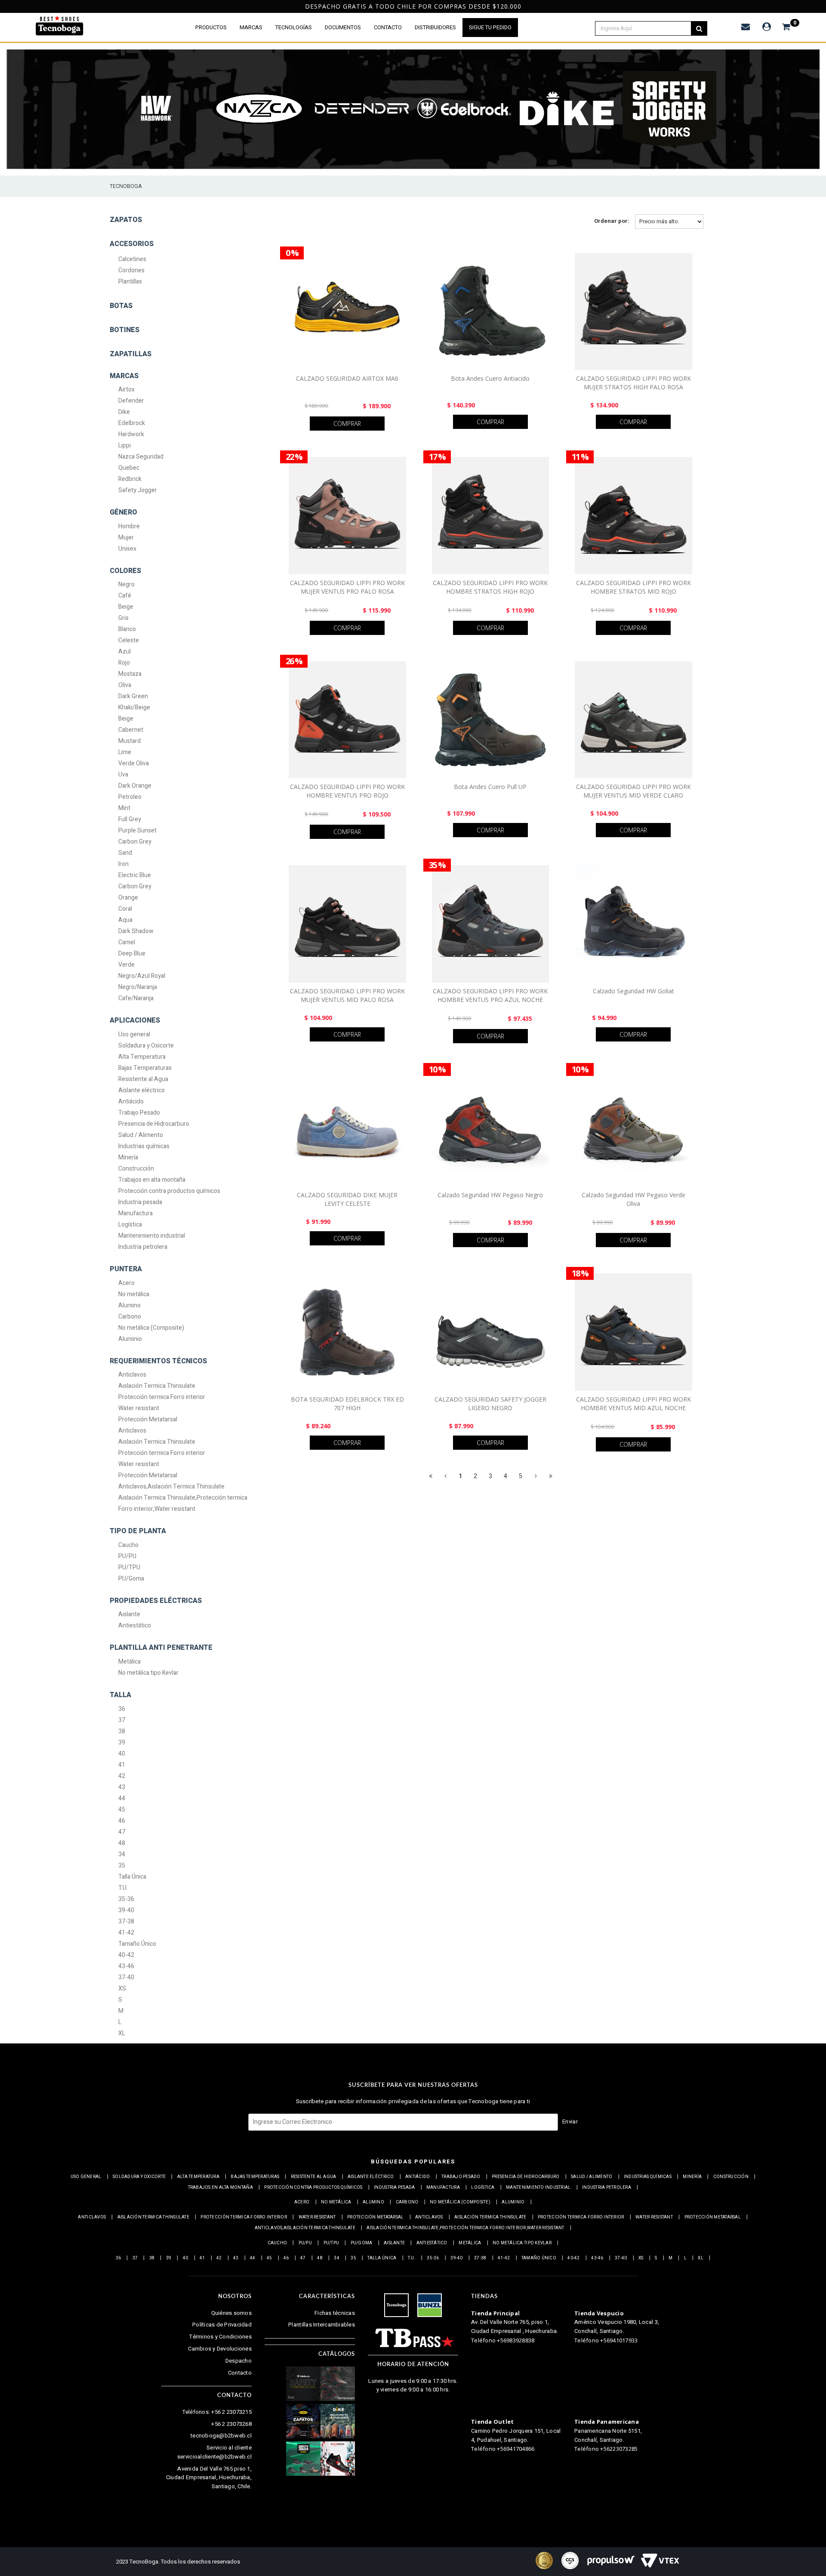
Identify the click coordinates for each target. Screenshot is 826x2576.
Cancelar (378, 1343)
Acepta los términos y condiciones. (418, 1320)
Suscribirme (444, 1343)
